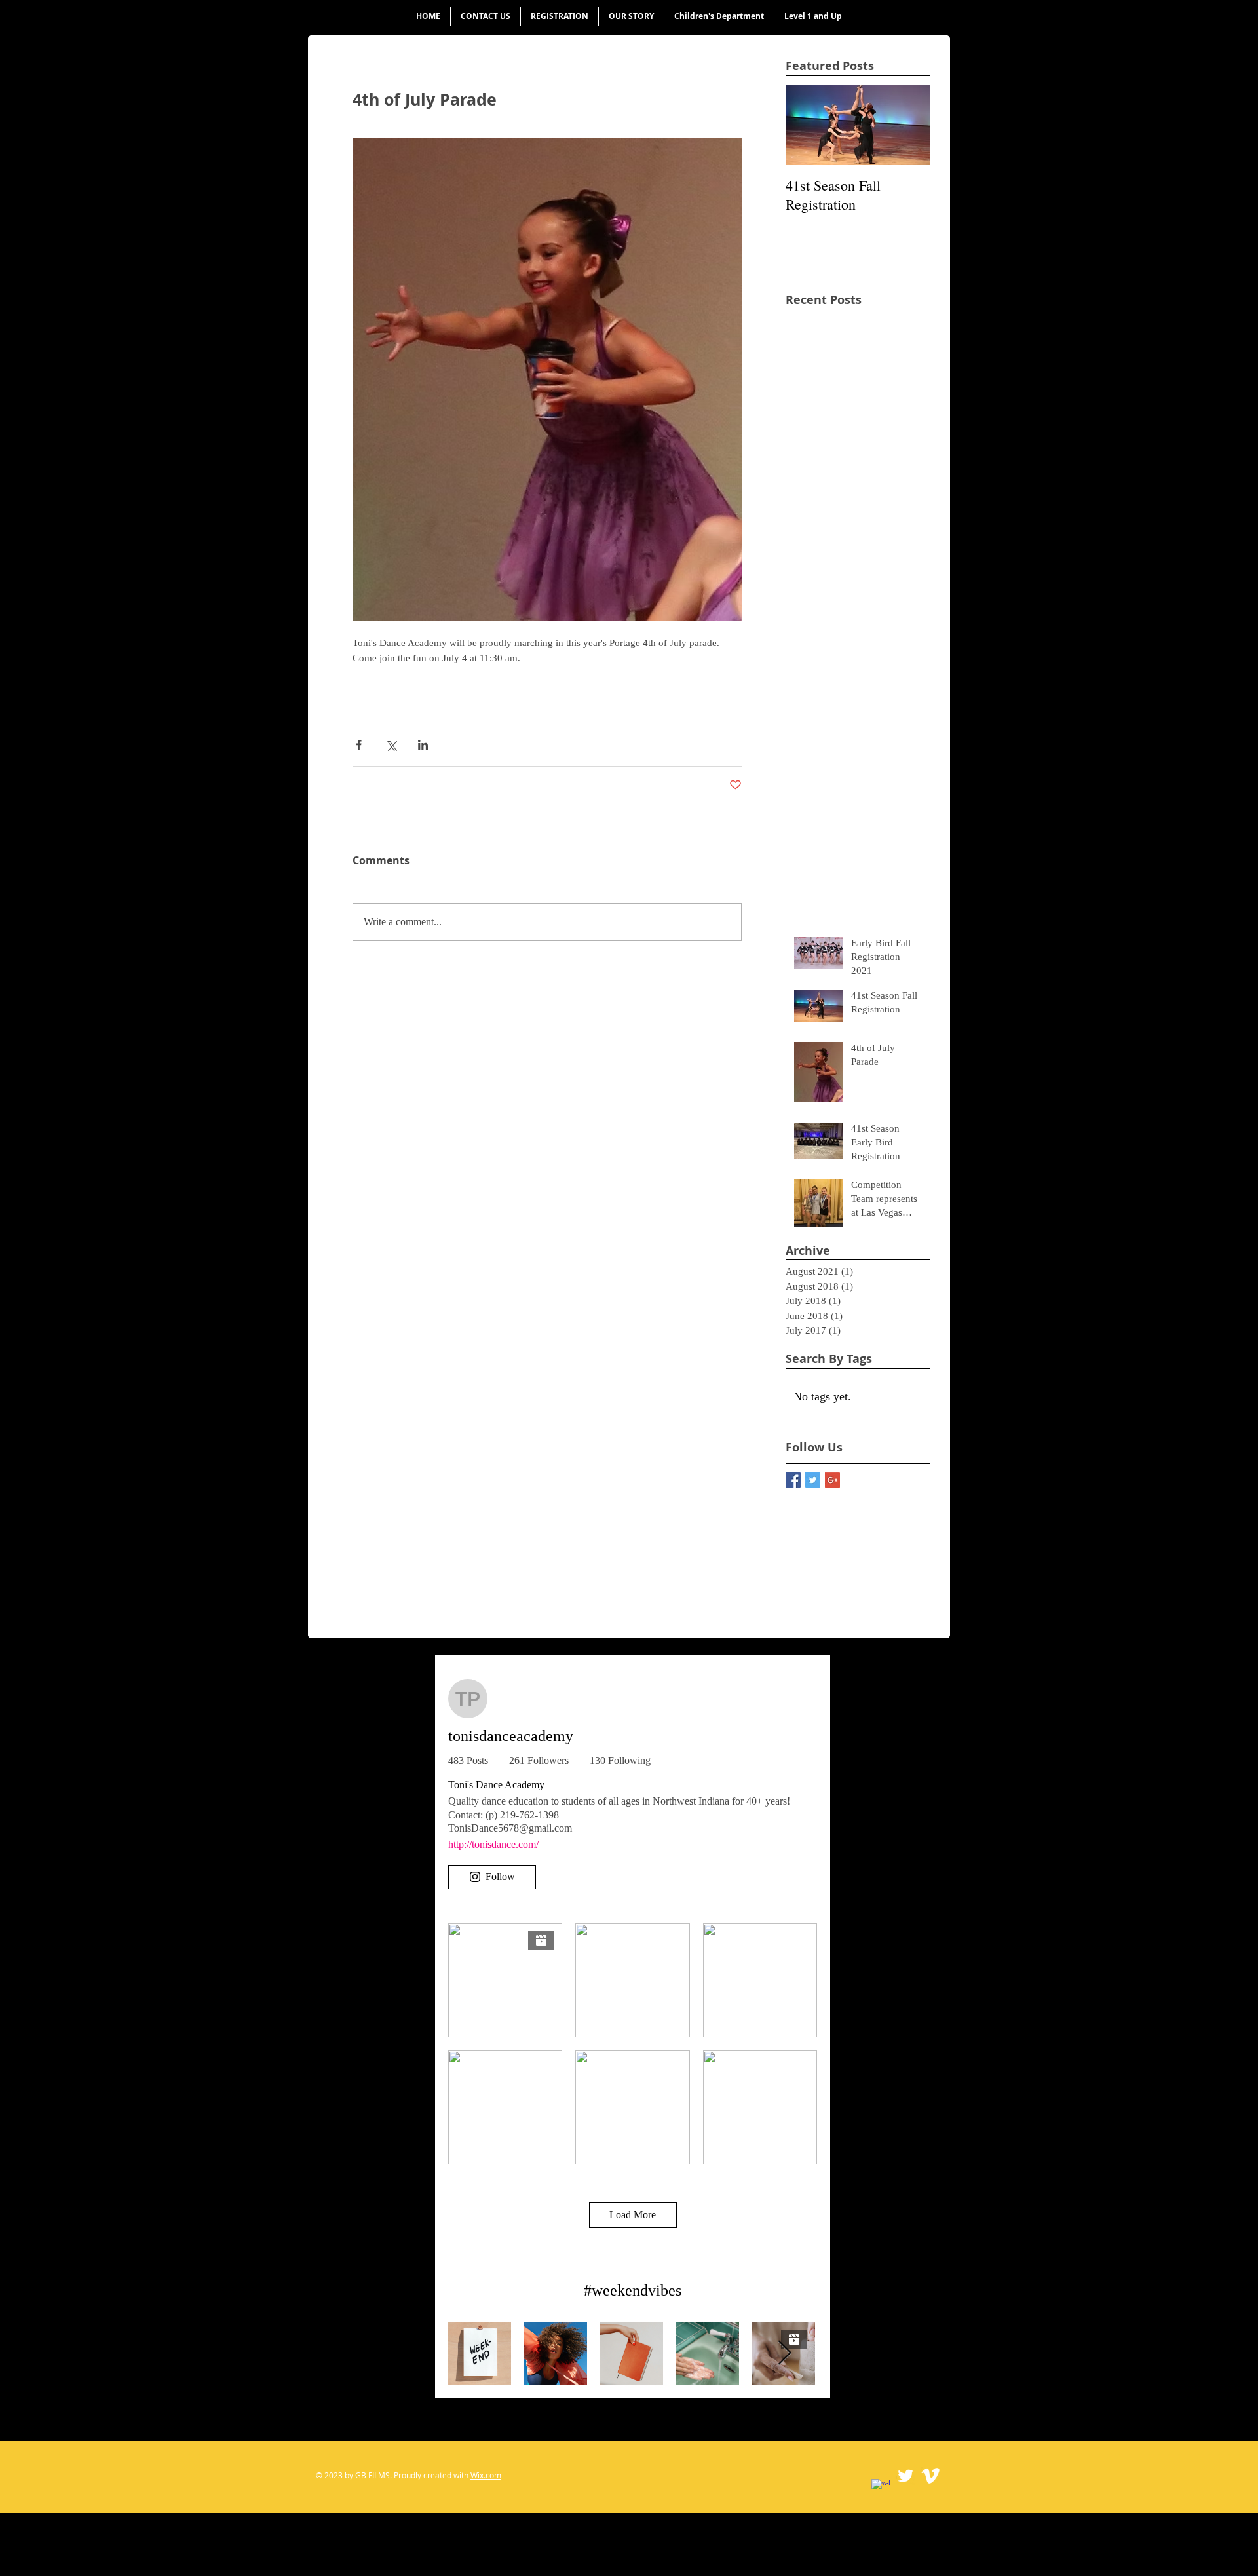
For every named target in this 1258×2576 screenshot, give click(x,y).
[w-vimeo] (930, 2476)
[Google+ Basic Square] (832, 1480)
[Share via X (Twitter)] (391, 745)
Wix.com (486, 2475)
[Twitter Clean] (905, 2476)
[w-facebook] (881, 2488)
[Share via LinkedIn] (423, 745)
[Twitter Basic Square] (813, 1480)
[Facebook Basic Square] (793, 1480)
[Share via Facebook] (359, 745)
